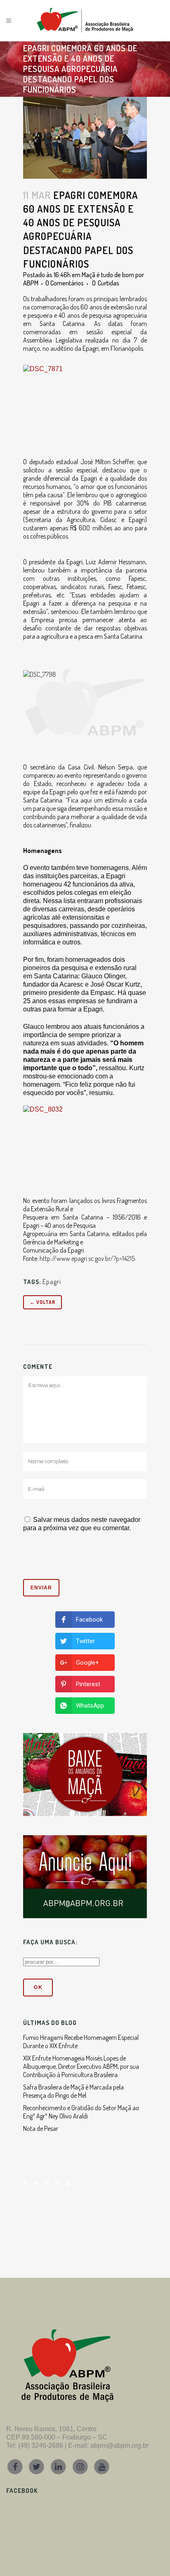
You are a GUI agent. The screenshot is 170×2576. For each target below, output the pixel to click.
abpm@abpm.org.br (119, 2445)
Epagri (52, 1282)
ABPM (31, 283)
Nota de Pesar (41, 2128)
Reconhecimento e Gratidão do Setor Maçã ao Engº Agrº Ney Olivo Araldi (81, 2112)
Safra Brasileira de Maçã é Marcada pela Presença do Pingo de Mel (73, 2091)
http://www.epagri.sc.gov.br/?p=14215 (87, 1258)
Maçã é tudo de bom (108, 275)
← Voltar (42, 1302)
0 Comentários (65, 283)
